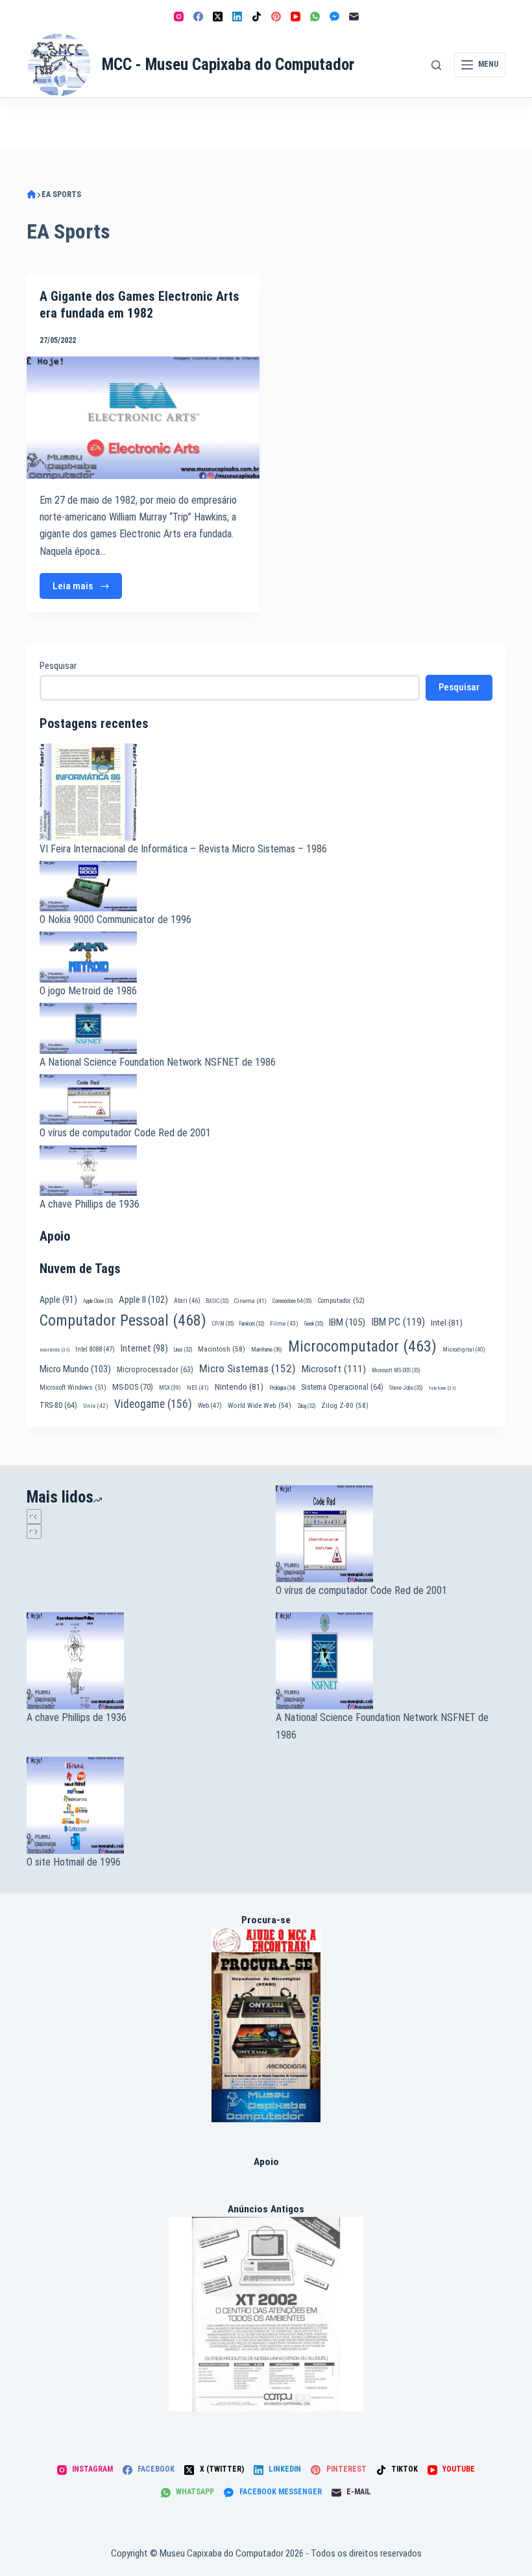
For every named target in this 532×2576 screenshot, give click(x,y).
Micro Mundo (75, 1369)
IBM (347, 1322)
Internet (144, 1348)
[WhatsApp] (315, 17)
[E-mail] (354, 17)
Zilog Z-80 (345, 1405)
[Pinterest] (276, 17)
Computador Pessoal (123, 1320)
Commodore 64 (292, 1301)
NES (198, 1388)
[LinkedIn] (237, 17)
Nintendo (239, 1387)
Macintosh (222, 1349)
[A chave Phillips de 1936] (141, 1661)
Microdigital (464, 1349)
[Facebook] (198, 17)
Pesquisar (58, 666)
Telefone (442, 1388)
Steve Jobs (406, 1388)
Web (210, 1406)
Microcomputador (362, 1346)
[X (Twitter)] (218, 17)
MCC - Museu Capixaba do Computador (228, 64)
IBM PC (398, 1322)
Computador (341, 1301)
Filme (284, 1323)
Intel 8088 (95, 1349)
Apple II (143, 1300)
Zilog (306, 1406)
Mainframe (267, 1350)
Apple (58, 1300)
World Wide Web (260, 1406)
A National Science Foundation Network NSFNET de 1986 (158, 1062)
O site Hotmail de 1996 (74, 1862)
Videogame (153, 1404)
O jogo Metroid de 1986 (88, 991)
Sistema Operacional (342, 1387)
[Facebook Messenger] (334, 17)
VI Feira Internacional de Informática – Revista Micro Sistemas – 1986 (183, 849)
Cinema (250, 1301)
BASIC (217, 1301)
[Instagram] (179, 17)
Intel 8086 (54, 1350)
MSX (170, 1388)
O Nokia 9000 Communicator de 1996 (115, 919)
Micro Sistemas (248, 1368)
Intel (447, 1322)
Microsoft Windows (73, 1388)
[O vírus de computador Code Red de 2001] (391, 1534)
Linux (183, 1350)
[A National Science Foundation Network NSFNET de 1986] (391, 1661)
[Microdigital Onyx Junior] (266, 2025)
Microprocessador (155, 1370)
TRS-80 (58, 1405)
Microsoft (334, 1369)
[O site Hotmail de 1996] (141, 1805)
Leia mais (87, 590)
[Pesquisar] (436, 65)
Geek (314, 1324)
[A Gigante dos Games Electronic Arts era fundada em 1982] (143, 417)
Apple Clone (98, 1301)
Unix (96, 1406)
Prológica (282, 1388)
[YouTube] (296, 17)
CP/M (223, 1324)
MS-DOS (133, 1387)
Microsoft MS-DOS (396, 1370)
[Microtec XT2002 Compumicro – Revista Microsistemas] (266, 2314)
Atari (187, 1301)
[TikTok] (257, 17)
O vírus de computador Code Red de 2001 (125, 1133)
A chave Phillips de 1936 (90, 1204)
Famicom (252, 1324)
